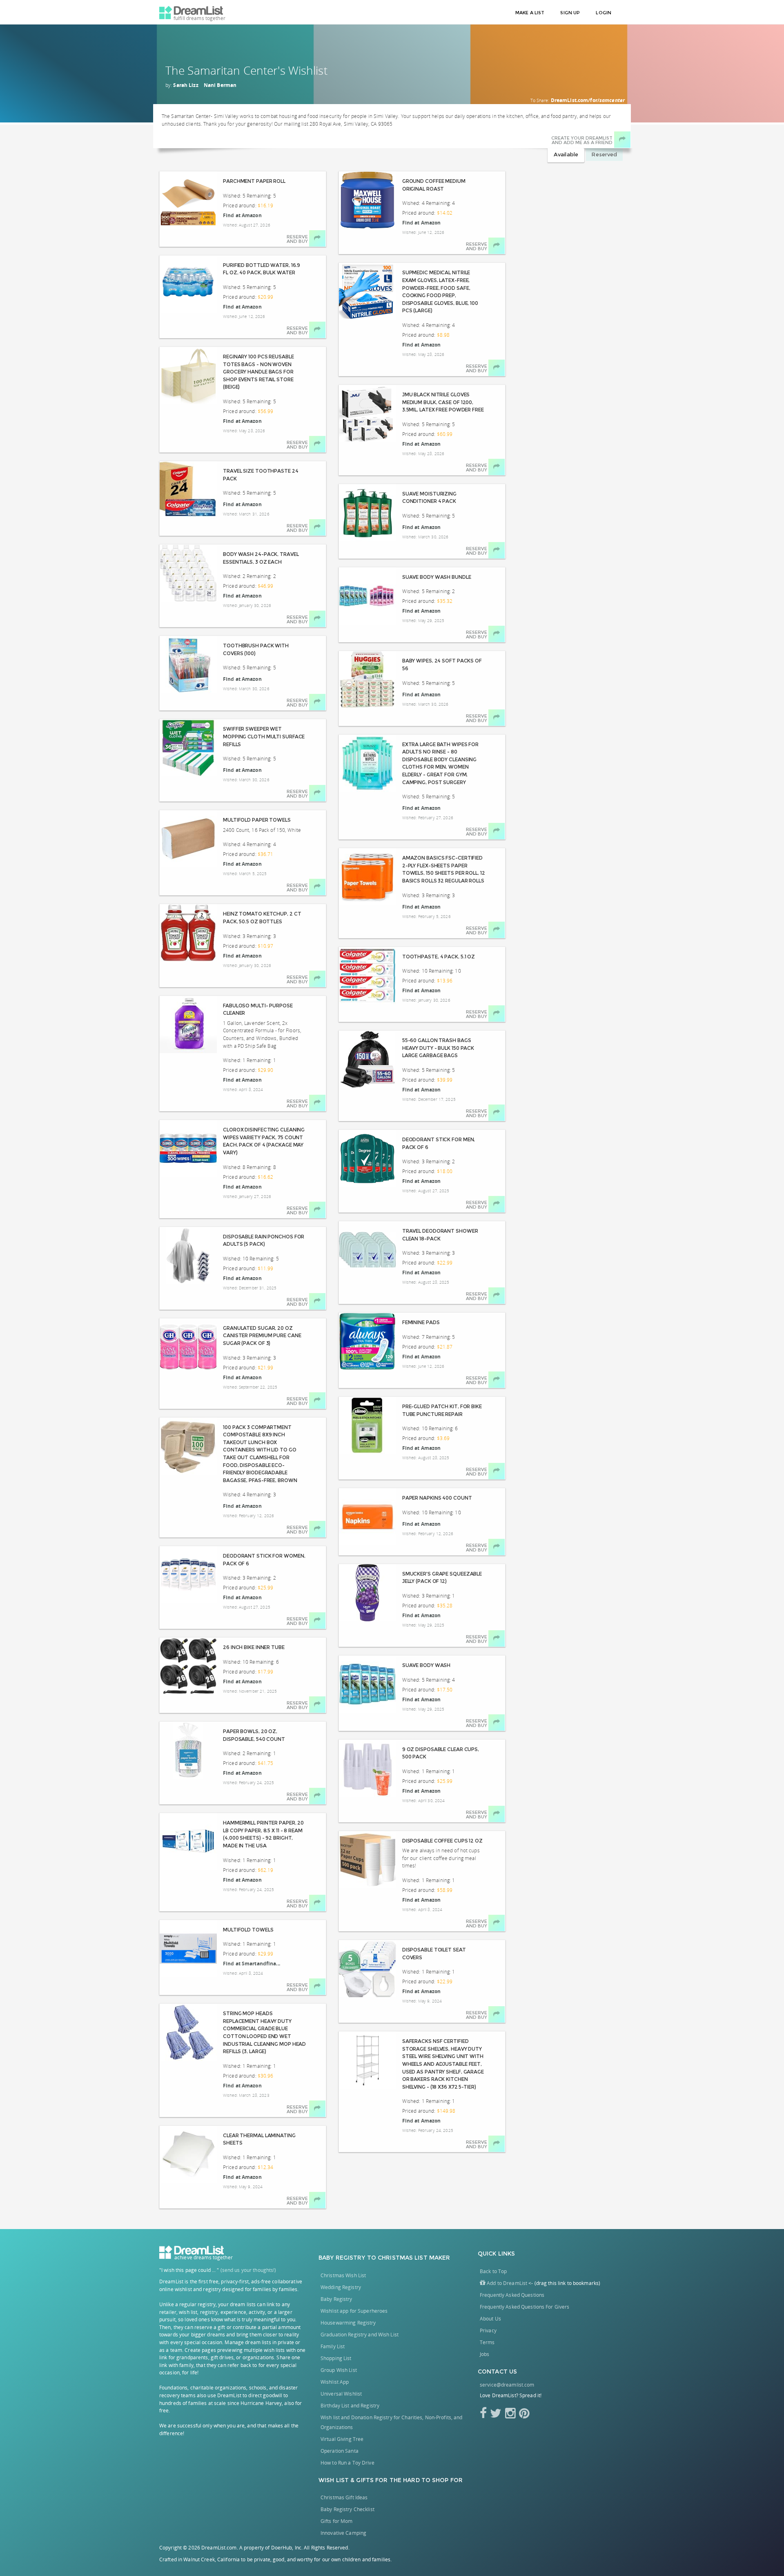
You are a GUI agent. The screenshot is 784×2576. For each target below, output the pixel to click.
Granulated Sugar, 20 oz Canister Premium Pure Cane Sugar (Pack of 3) (262, 1336)
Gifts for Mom (337, 2521)
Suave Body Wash (427, 1665)
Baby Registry (342, 2258)
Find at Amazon (242, 215)
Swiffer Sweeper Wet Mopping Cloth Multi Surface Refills (264, 736)
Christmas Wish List (343, 2275)
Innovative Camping (343, 2533)
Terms (487, 2342)
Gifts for (372, 2480)
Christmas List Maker (414, 2258)
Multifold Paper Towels (257, 820)
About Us (490, 2319)
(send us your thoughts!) (248, 2270)
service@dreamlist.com (507, 2385)
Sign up (570, 13)
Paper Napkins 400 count (437, 1498)
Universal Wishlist (341, 2394)
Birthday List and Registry (350, 2406)
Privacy (488, 2330)
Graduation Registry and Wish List (360, 2335)
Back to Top (493, 2271)
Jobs (484, 2354)
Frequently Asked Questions (512, 2295)
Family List (333, 2346)
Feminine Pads (421, 1322)
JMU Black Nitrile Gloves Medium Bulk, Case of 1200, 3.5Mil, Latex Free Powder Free (443, 402)
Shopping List (336, 2358)
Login (604, 13)
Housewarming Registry (348, 2323)
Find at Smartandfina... (252, 1964)
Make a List (530, 13)
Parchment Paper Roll (254, 181)
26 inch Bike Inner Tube (254, 1647)
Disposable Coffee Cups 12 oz (442, 1841)
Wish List (334, 2480)
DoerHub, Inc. (287, 2548)
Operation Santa (340, 2451)
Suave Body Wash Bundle (437, 577)
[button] (503, 2283)
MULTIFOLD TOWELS (248, 1930)
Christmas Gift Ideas (344, 2497)
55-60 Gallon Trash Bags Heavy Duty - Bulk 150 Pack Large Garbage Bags (438, 1048)
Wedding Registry (341, 2287)
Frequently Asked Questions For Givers (525, 2307)
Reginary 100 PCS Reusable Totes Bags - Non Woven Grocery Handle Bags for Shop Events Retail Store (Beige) (258, 372)
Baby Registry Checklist (347, 2509)
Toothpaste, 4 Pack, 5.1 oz (439, 957)
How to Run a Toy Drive (347, 2463)
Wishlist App (335, 2382)
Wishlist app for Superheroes (354, 2311)
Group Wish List (339, 2370)
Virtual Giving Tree (342, 2439)
